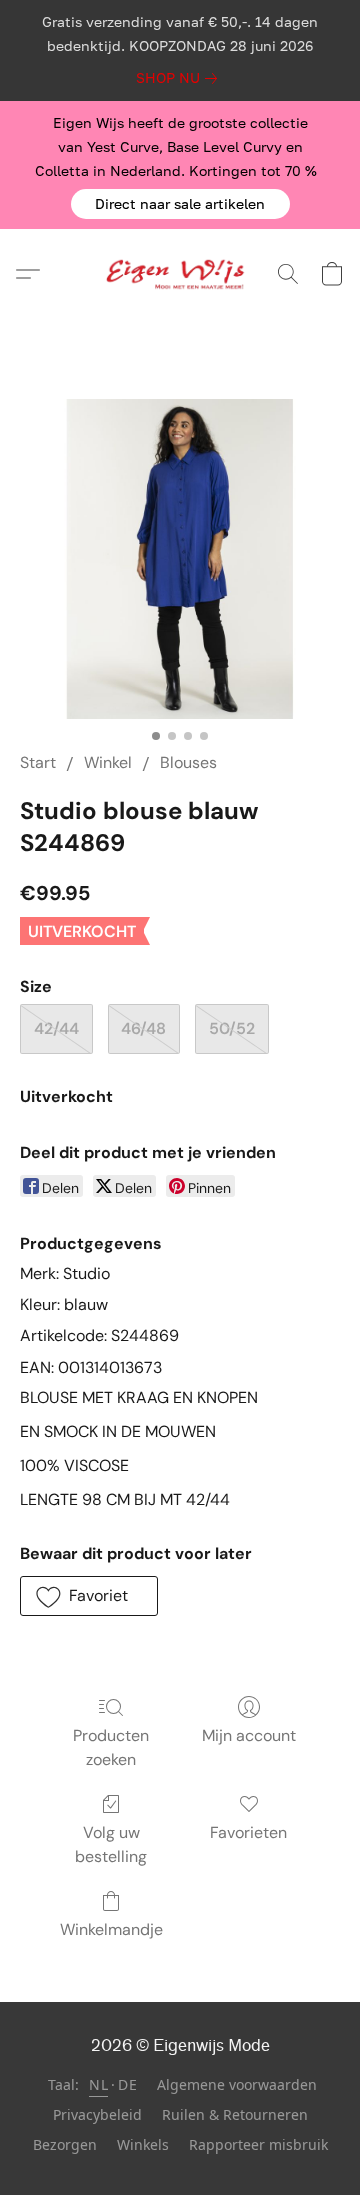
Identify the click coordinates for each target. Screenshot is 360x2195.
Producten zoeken (111, 1747)
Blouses (188, 762)
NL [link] (98, 2084)
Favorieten (248, 1832)
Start (38, 762)
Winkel (108, 762)
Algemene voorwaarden (237, 2084)
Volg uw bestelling (111, 1844)
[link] (180, 78)
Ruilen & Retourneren (235, 2114)
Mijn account (249, 1735)
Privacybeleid (97, 2114)
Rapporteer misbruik (258, 2144)
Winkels (143, 2144)
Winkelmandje (111, 1929)
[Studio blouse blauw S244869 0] (180, 559)
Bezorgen (65, 2144)
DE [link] (127, 2084)
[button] (180, 204)
